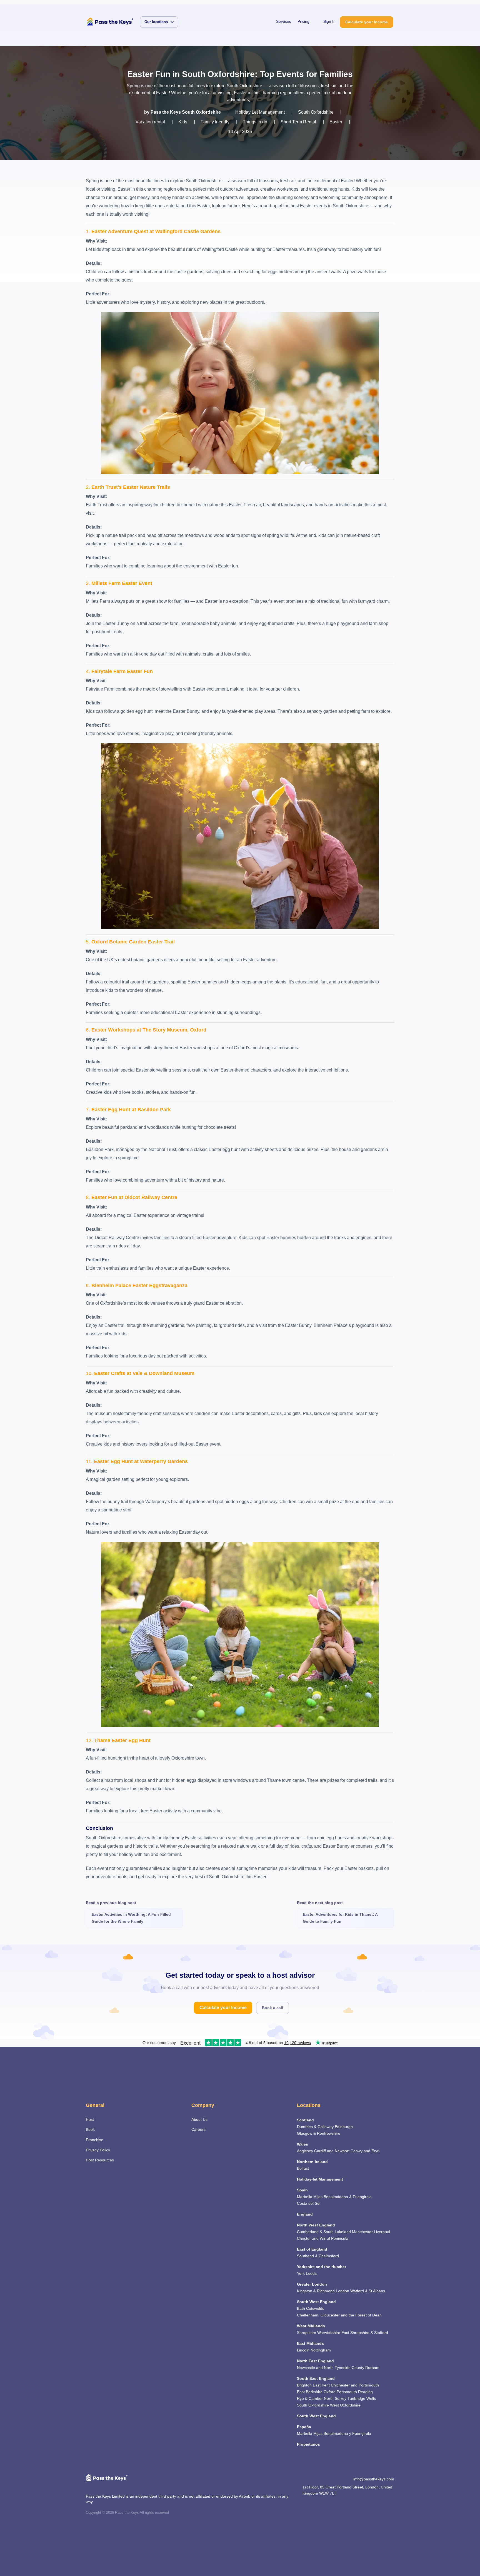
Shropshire (307, 2333)
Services (284, 21)
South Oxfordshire (313, 2405)
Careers (198, 2129)
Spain (302, 2190)
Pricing (303, 21)
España (304, 2427)
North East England (315, 2361)
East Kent (321, 2385)
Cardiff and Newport (332, 2151)
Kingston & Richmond (316, 2291)
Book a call (272, 2008)
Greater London (312, 2284)
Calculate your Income (367, 22)
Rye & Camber (310, 2398)
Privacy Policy (98, 2150)
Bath (301, 2308)
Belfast (303, 2168)
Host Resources (100, 2160)
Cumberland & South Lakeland (324, 2232)
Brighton (304, 2385)
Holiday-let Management (320, 2179)
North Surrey (335, 2398)
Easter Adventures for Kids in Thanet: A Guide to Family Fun (340, 1918)
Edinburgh (344, 2127)
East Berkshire (310, 2392)
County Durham (366, 2368)
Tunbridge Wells (362, 2398)
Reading (365, 2392)
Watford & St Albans (368, 2291)
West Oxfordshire (345, 2405)
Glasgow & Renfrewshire (319, 2133)
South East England (316, 2378)
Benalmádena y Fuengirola (347, 2433)
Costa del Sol (309, 2203)
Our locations (156, 22)
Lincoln (303, 2350)
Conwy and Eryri (365, 2151)
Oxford (330, 2392)
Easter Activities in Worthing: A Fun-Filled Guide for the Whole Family (131, 1918)
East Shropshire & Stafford (365, 2333)
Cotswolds (315, 2308)
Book (90, 2129)
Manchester (362, 2232)
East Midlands (310, 2343)
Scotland (305, 2120)
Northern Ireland (312, 2162)
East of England (312, 2249)
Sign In (329, 21)
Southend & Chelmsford (318, 2256)
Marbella (305, 2197)
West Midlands (311, 2326)
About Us (199, 2119)
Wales (302, 2144)
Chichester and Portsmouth (355, 2385)
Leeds (311, 2273)
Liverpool (382, 2232)
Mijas (318, 2197)
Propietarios (308, 2444)
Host (90, 2119)
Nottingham (321, 2350)
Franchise (95, 2140)
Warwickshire (329, 2333)
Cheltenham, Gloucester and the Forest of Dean (339, 2315)
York (301, 2273)
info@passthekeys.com (374, 2479)
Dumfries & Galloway (315, 2127)
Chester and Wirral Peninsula (323, 2238)
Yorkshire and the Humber (322, 2267)
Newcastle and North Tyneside (324, 2368)
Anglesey (305, 2151)
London (342, 2291)
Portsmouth (347, 2392)
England (305, 2214)
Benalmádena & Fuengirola (348, 2197)
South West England (316, 2302)
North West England (316, 2225)
